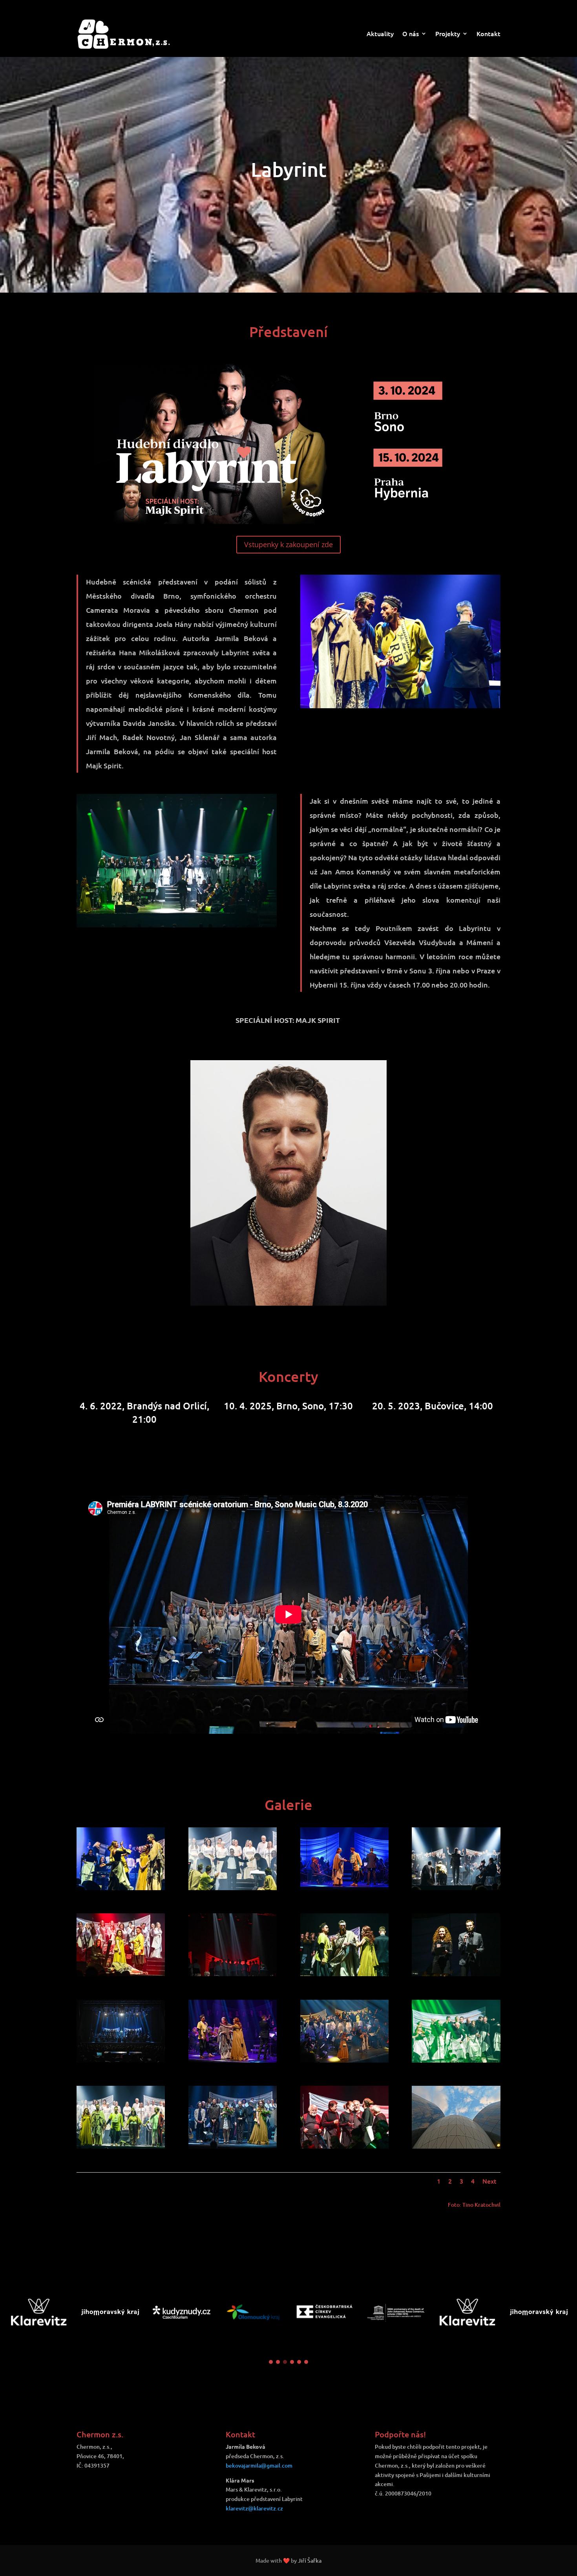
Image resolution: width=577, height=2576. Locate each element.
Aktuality (380, 34)
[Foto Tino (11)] (344, 1888)
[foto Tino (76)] (121, 1974)
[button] (271, 2362)
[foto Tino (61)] (456, 2060)
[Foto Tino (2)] (456, 2146)
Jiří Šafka (310, 2560)
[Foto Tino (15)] (233, 2060)
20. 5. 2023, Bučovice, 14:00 (288, 1406)
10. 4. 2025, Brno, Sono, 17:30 (145, 1406)
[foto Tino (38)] (344, 1974)
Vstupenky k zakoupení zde (288, 544)
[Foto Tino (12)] (121, 2060)
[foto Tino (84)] (121, 2146)
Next (489, 2181)
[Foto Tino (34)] (233, 1974)
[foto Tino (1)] (456, 1974)
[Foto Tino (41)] (233, 2146)
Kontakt (488, 34)
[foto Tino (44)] (344, 2146)
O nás (411, 34)
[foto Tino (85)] (233, 1888)
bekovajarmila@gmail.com (259, 2465)
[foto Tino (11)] (456, 1888)
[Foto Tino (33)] (344, 2060)
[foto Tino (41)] (121, 1888)
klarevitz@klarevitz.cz (254, 2508)
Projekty (448, 34)
